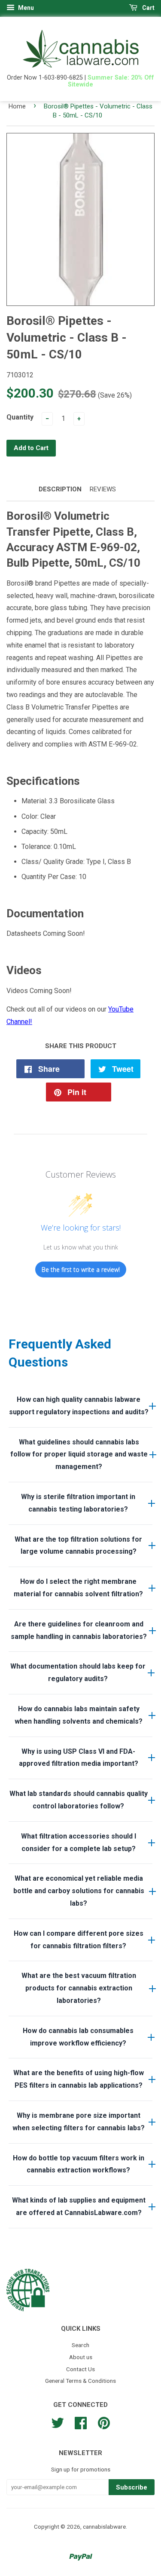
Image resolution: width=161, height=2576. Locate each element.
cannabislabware (104, 2527)
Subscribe (132, 2487)
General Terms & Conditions (80, 2381)
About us (81, 2357)
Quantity (20, 417)
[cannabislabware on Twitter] (58, 2422)
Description (60, 489)
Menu (25, 8)
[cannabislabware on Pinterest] (104, 2422)
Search (80, 2345)
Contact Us (80, 2369)
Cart (148, 8)
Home (17, 106)
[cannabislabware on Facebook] (81, 2422)
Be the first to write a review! (81, 1269)
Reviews (103, 489)
